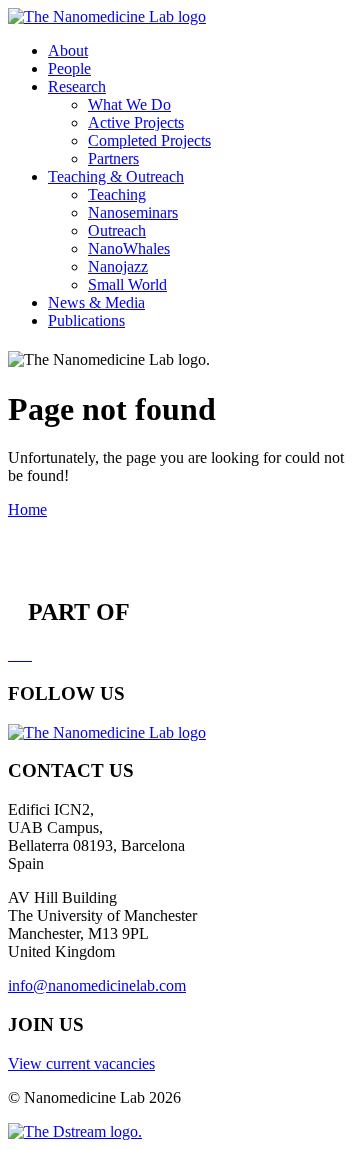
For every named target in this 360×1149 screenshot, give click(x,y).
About (68, 50)
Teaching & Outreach (116, 176)
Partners (113, 158)
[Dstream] (75, 1131)
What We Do (129, 104)
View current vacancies (81, 1063)
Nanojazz (118, 266)
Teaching (117, 194)
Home (27, 509)
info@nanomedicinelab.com (97, 985)
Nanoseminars (133, 212)
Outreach (117, 230)
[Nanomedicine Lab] (107, 16)
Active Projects (136, 122)
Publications (86, 320)
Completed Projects (149, 140)
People (69, 68)
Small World (127, 284)
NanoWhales (129, 248)
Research (77, 86)
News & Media (96, 302)
